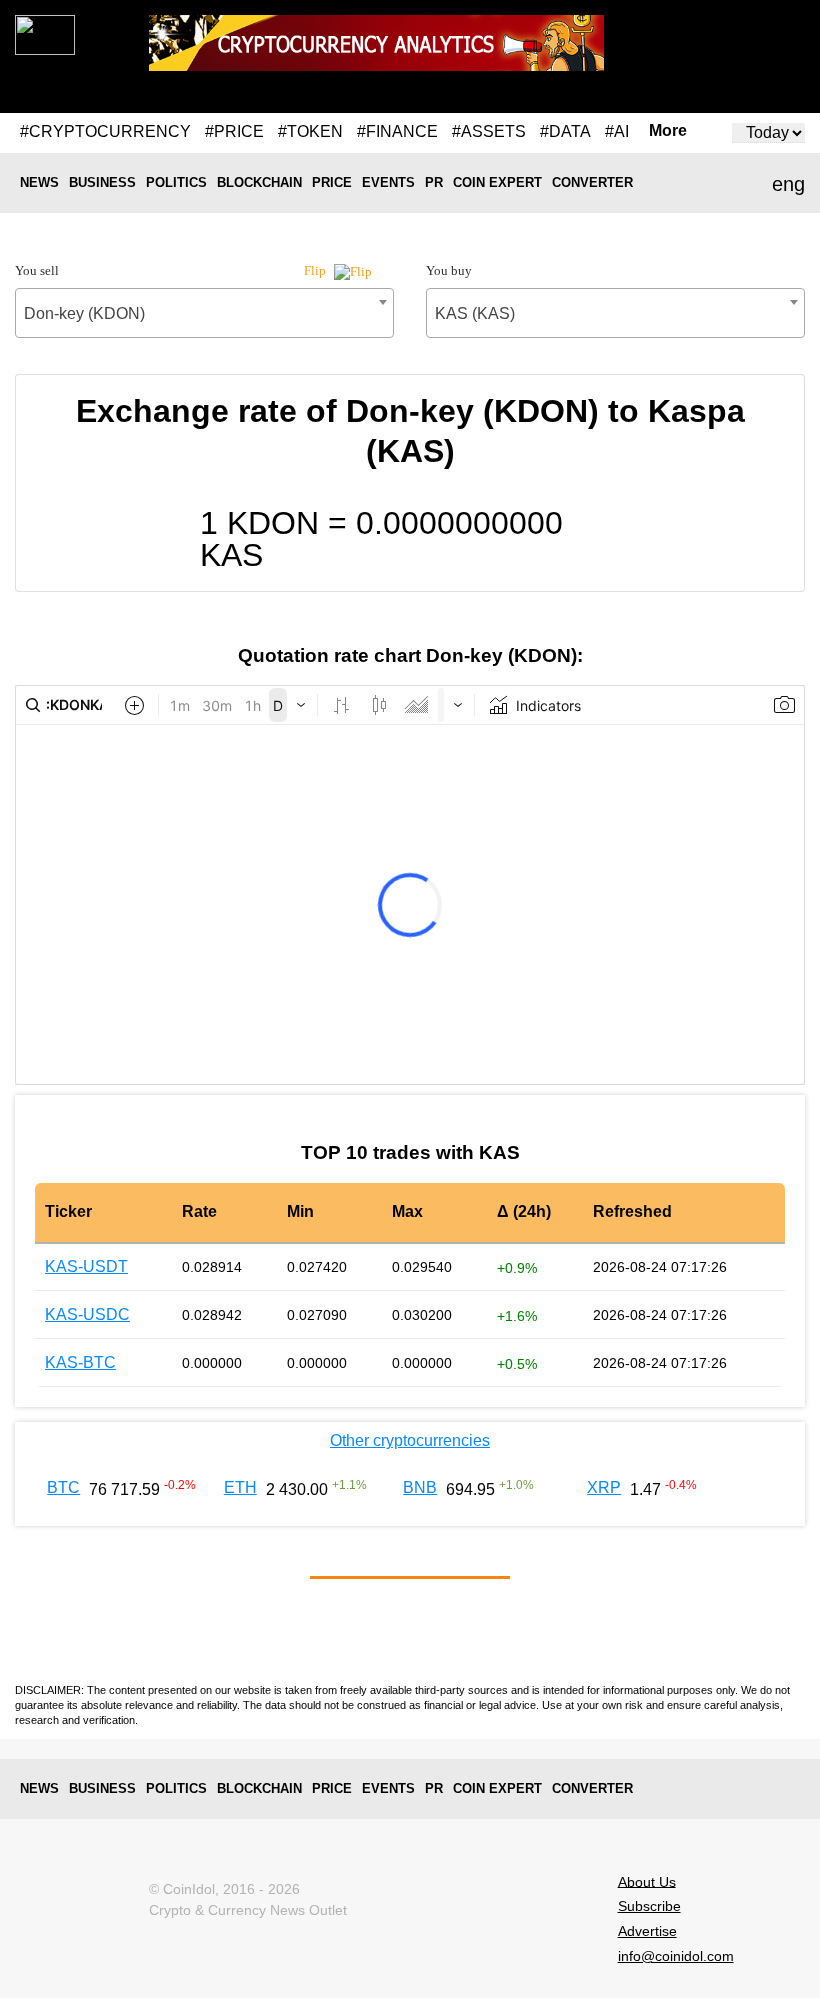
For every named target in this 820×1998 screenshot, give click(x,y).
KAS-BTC (80, 1362)
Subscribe (649, 1906)
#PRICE (234, 131)
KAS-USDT (86, 1266)
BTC (63, 1487)
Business (102, 182)
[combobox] (204, 313)
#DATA (565, 131)
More (668, 131)
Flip (316, 270)
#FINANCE (397, 131)
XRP (604, 1487)
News (39, 182)
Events (388, 182)
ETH (240, 1487)
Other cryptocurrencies (410, 1440)
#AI (617, 131)
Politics (176, 182)
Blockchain (259, 182)
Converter (592, 182)
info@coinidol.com (676, 1956)
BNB (420, 1487)
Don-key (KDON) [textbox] (84, 313)
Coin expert (497, 182)
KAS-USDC (87, 1314)
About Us (647, 1881)
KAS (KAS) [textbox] (475, 313)
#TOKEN (310, 131)
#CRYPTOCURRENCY (105, 131)
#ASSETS (489, 131)
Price (332, 182)
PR (434, 182)
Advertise (647, 1931)
